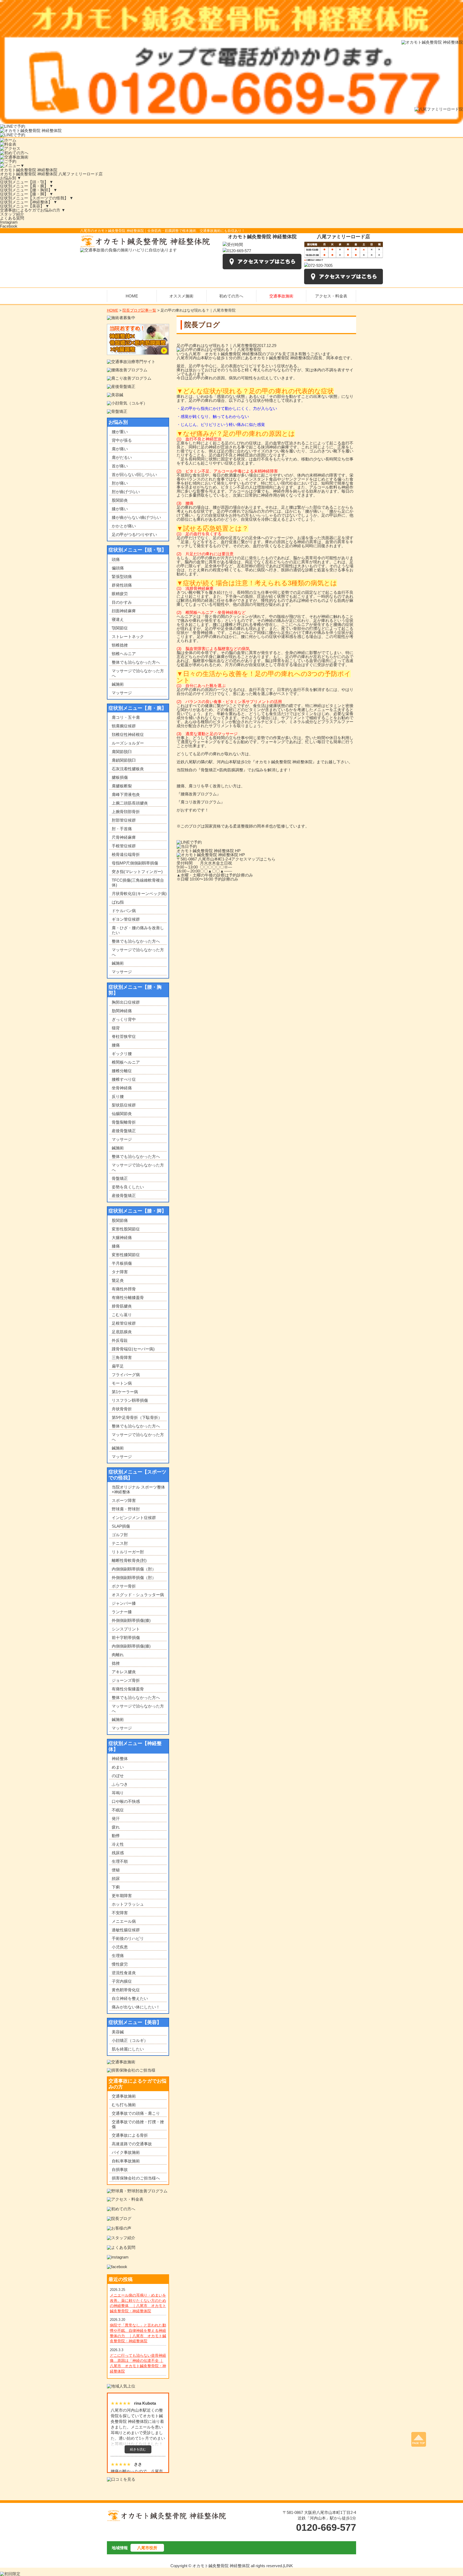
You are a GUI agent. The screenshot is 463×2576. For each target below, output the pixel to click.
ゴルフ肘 (120, 1535)
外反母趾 (120, 1340)
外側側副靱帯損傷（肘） (134, 1578)
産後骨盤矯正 (124, 1131)
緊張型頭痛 (122, 577)
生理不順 (120, 1861)
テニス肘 (120, 1543)
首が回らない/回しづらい (134, 475)
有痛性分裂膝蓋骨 (128, 1689)
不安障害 (120, 1913)
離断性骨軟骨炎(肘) (129, 1560)
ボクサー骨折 (124, 1586)
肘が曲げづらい (126, 492)
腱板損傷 (120, 777)
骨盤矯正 (120, 1178)
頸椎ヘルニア (124, 654)
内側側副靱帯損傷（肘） (134, 1569)
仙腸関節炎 (122, 1114)
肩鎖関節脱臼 (124, 760)
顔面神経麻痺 (124, 611)
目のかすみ (122, 602)
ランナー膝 (122, 1612)
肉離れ (118, 1655)
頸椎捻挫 (120, 645)
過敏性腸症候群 (126, 1930)
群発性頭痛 (122, 585)
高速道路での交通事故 (132, 2144)
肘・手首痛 (122, 829)
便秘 (116, 1870)
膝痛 (116, 1246)
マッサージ (122, 693)
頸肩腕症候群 (124, 726)
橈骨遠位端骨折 (126, 854)
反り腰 (118, 1096)
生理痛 (118, 1956)
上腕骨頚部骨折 (126, 812)
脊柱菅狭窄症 (124, 1036)
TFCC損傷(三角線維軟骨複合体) (138, 883)
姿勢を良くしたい (128, 1187)
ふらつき (120, 1784)
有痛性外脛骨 (124, 1289)
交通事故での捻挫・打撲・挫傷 (138, 2124)
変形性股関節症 (126, 1229)
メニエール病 (124, 1921)
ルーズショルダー (128, 743)
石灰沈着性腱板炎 (128, 769)
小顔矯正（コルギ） (130, 2040)
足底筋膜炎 (122, 1332)
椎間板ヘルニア (126, 1062)
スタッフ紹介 (12, 214)
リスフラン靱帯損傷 (130, 1400)
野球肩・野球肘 (126, 1509)
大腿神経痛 (122, 1238)
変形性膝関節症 (126, 1255)
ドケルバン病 (124, 911)
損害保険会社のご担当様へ (136, 2178)
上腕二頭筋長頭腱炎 (130, 803)
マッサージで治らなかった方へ (138, 673)
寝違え (118, 619)
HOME (113, 310)
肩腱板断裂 (122, 786)
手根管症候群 (124, 846)
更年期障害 (122, 1896)
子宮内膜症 (122, 1981)
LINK (288, 2566)
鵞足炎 (118, 1280)
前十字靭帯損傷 (126, 1638)
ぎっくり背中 (124, 1019)
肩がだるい (122, 457)
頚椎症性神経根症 (128, 734)
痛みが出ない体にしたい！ (136, 2007)
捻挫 (116, 1663)
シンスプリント (126, 1629)
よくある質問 (12, 218)
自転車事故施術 (126, 2161)
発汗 (116, 1818)
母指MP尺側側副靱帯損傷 (135, 863)
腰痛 (116, 1045)
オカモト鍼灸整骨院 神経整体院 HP (209, 851)
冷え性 (118, 1844)
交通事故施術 (124, 2096)
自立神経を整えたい (130, 1998)
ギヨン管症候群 (126, 919)
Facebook (9, 226)
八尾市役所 (147, 2548)
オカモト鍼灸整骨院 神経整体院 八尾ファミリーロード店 (51, 174)
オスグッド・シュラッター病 (138, 1595)
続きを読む (138, 2449)
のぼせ (118, 1776)
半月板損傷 (122, 1263)
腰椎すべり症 (124, 1079)
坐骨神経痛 (122, 1088)
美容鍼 (118, 2032)
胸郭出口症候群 (126, 1002)
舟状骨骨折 (122, 1409)
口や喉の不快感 (126, 1801)
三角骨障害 (122, 1357)
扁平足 (118, 1366)
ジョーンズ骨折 (126, 1680)
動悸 (116, 1836)
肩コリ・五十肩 (126, 717)
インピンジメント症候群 (134, 1518)
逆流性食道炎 (124, 1973)
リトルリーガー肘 (128, 1552)
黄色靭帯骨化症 (126, 1990)
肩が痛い (120, 449)
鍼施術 (118, 684)
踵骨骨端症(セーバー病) (133, 1349)
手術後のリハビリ (128, 1938)
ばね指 (118, 902)
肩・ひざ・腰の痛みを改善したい (138, 930)
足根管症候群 (124, 1323)
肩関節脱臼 (122, 752)
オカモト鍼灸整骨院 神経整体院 (29, 170)
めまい (118, 1767)
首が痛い (120, 466)
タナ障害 (120, 1272)
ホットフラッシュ (128, 1904)
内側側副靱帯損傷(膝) (131, 1646)
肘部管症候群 (124, 820)
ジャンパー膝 (124, 1603)
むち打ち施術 (124, 2105)
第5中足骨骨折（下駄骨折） (137, 1417)
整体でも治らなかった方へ (136, 662)
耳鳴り (118, 1793)
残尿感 (118, 1853)
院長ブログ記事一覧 (139, 310)
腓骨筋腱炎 (122, 1306)
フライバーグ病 (126, 1375)
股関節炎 (120, 500)
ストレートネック (128, 637)
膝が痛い (120, 509)
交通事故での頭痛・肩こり (136, 2113)
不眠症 (118, 1810)
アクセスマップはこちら (253, 859)
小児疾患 (120, 1947)
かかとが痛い (124, 526)
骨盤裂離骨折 (124, 1122)
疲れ (116, 1827)
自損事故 (120, 2169)
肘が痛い (120, 483)
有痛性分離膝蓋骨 (128, 1298)
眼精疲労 (120, 594)
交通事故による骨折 (130, 2135)
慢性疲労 (120, 1964)
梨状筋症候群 (124, 1105)
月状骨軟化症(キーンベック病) (139, 894)
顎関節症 (120, 628)
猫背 (116, 1028)
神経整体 (120, 1759)
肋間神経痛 (122, 1011)
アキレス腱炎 (124, 1672)
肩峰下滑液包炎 (126, 794)
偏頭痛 (118, 568)
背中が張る (122, 440)
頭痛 (116, 559)
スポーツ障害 (124, 1500)
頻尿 (116, 1878)
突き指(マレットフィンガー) (137, 872)
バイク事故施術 (126, 2152)
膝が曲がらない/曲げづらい (136, 517)
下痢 (116, 1887)
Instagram (9, 222)
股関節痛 (120, 1220)
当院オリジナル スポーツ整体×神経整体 (138, 1489)
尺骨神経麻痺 (124, 837)
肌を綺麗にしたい (128, 2049)
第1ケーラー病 (125, 1392)
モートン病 (122, 1383)
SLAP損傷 (121, 1526)
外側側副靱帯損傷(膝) (131, 1620)
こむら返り (122, 1315)
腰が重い (120, 432)
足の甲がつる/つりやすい (134, 535)
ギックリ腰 (122, 1054)
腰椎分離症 (122, 1071)
